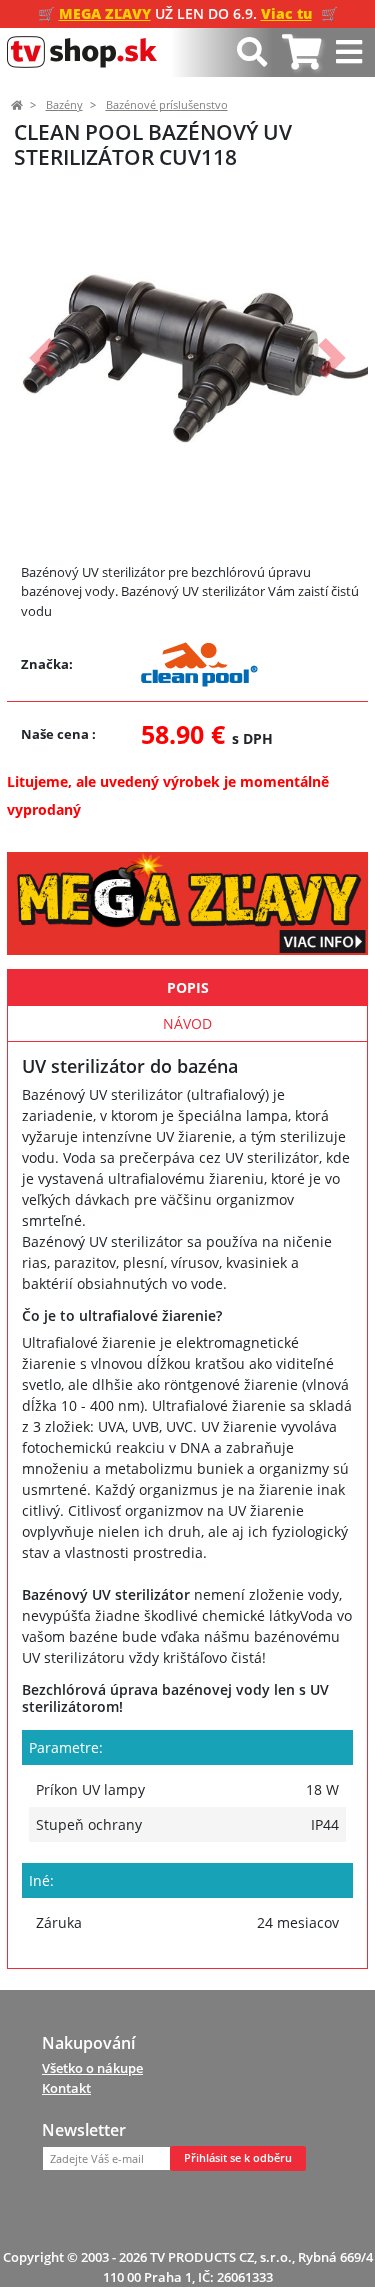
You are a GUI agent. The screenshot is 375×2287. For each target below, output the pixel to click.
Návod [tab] (187, 1023)
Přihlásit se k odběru (238, 2158)
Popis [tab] (188, 987)
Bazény (64, 105)
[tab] (301, 52)
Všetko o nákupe (92, 2068)
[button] (43, 358)
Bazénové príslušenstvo (167, 105)
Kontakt (66, 2088)
